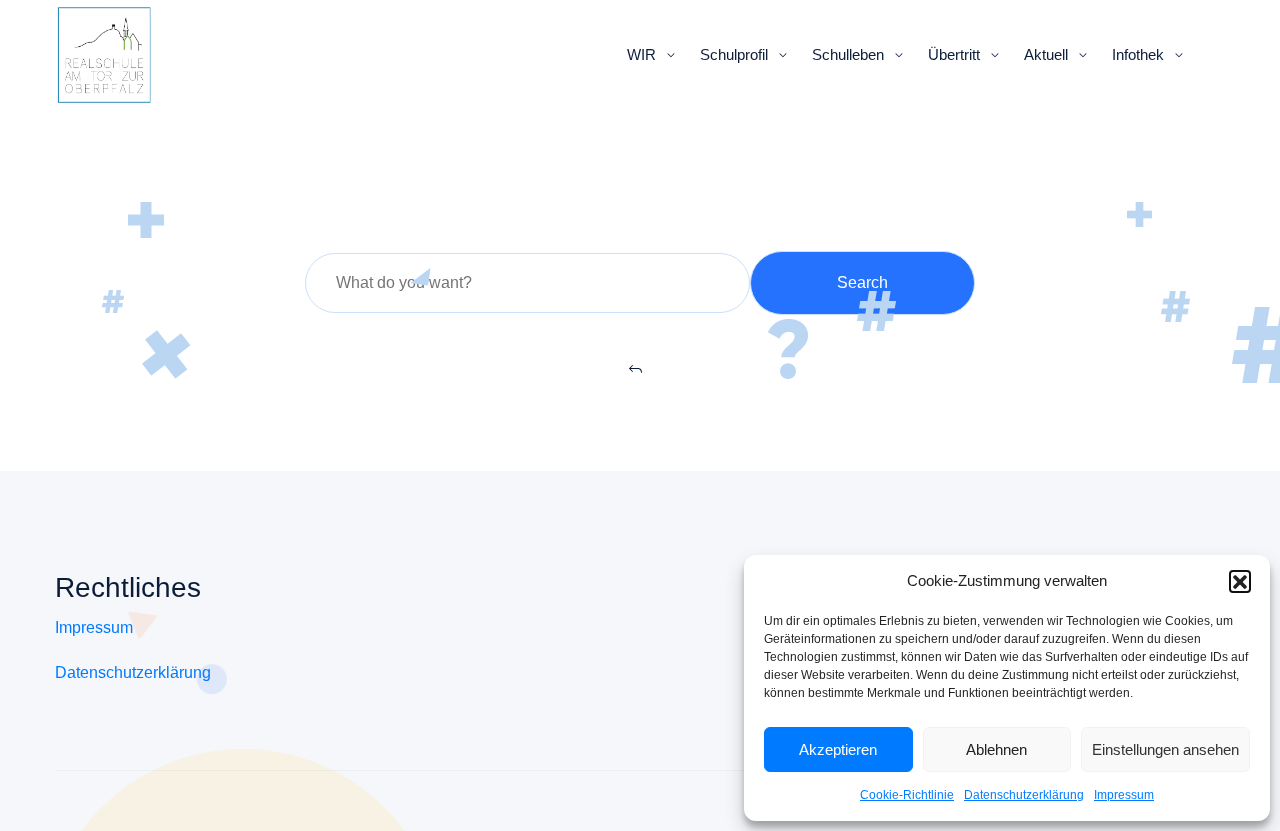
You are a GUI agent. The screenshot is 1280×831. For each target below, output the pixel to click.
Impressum (1124, 795)
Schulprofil (734, 54)
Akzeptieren (838, 749)
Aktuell (1046, 54)
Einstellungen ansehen (1165, 749)
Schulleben (848, 54)
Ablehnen (996, 749)
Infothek (1138, 54)
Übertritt (954, 54)
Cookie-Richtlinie (907, 795)
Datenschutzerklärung (1024, 795)
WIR (641, 54)
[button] (1240, 581)
